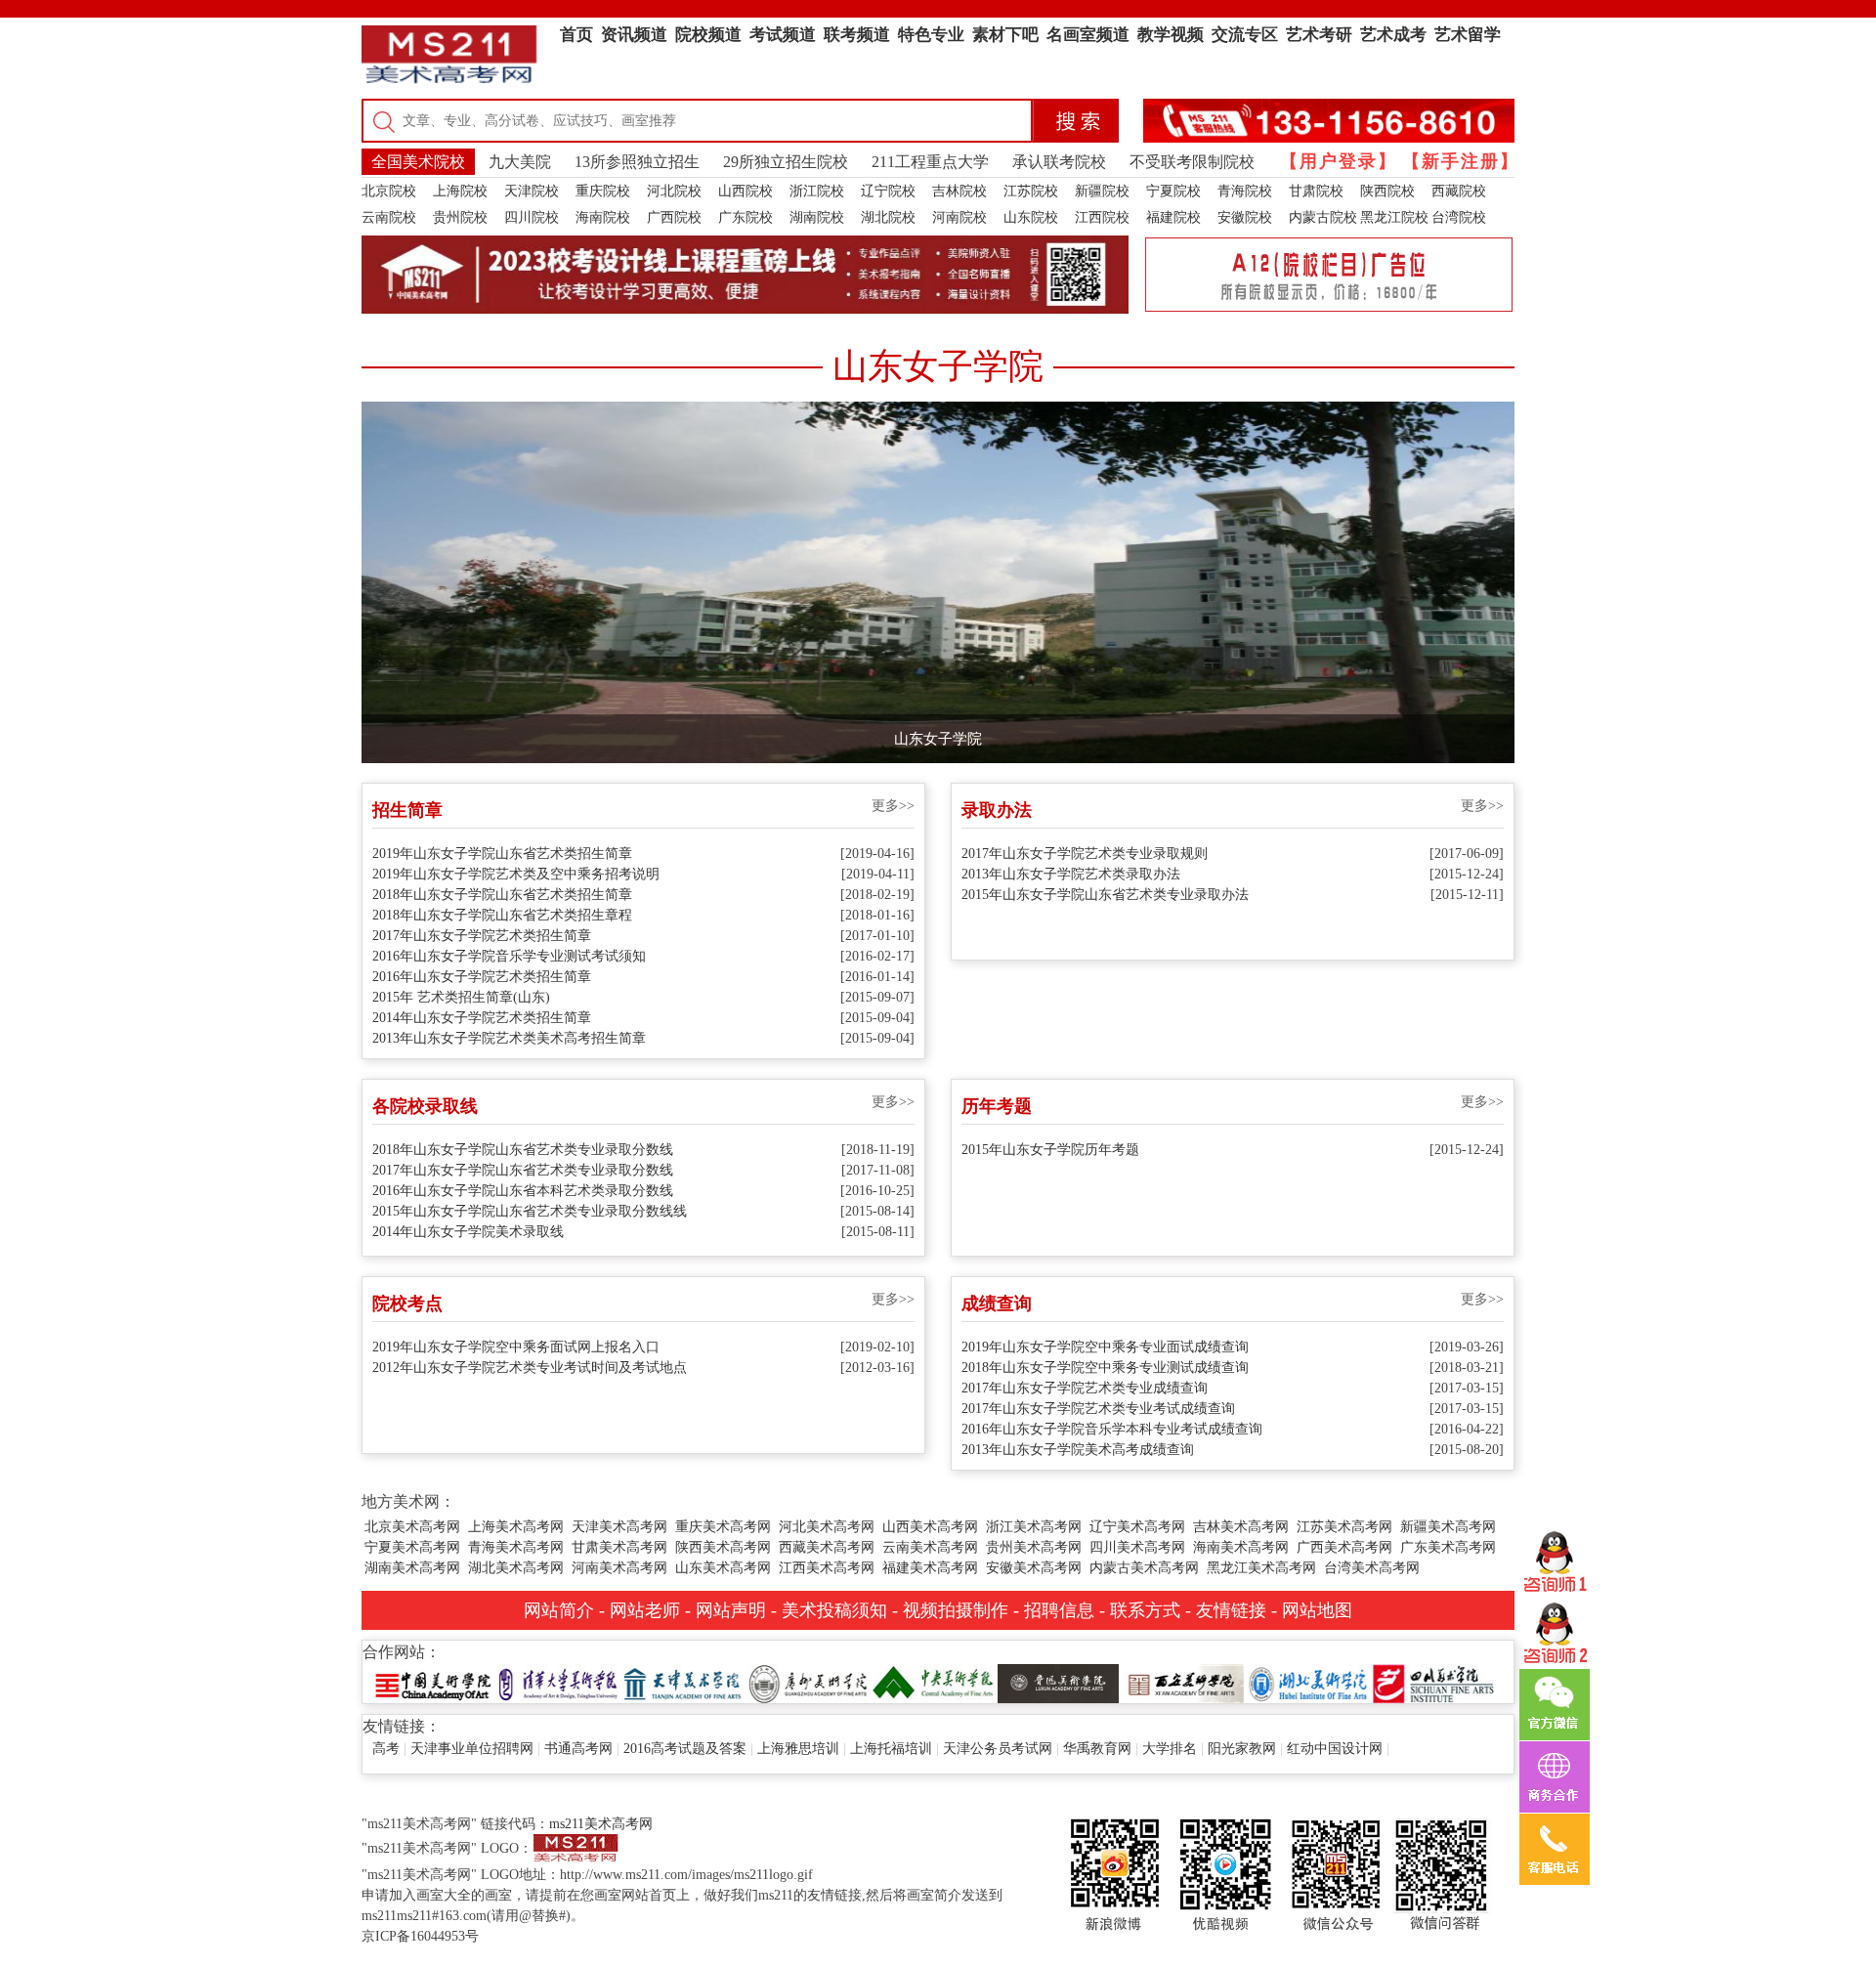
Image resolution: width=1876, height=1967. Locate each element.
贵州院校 (460, 217)
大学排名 (1170, 1749)
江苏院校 (1031, 191)
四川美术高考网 (1137, 1547)
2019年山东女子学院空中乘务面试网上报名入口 (516, 1347)
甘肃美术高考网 (619, 1547)
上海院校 (460, 191)
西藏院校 (1459, 191)
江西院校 (1102, 217)
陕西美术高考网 (723, 1547)
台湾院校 (1459, 217)
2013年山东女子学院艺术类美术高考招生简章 (509, 1038)
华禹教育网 (1097, 1749)
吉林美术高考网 (1241, 1527)
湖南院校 (817, 217)
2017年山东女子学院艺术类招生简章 (482, 936)
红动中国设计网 (1335, 1749)
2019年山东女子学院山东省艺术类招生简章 (502, 854)
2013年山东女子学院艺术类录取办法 (1071, 874)
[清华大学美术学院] (558, 1682)
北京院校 (389, 191)
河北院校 (674, 191)
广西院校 (674, 217)
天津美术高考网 (619, 1527)
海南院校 (603, 217)
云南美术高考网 (930, 1547)
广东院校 (746, 217)
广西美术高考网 (1344, 1547)
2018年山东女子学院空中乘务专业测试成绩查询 (1105, 1368)
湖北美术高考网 (516, 1568)
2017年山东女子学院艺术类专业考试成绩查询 (1098, 1409)
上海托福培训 (891, 1749)
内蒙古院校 (1323, 217)
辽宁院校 (888, 191)
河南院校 (959, 217)
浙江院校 (817, 191)
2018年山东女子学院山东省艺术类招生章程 (502, 915)
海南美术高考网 (1241, 1547)
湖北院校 (888, 217)
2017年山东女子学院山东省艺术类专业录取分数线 (523, 1170)
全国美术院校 (418, 162)
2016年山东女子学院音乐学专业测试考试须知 (509, 956)
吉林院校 (959, 191)
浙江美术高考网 (1034, 1527)
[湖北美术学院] (1308, 1682)
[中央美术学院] (933, 1682)
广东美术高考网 (1448, 1547)
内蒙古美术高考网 (1144, 1568)
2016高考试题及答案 (685, 1749)
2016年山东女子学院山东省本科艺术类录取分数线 (523, 1191)
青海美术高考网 (516, 1547)
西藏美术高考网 (827, 1547)
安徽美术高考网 (1034, 1568)
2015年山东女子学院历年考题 (1050, 1150)
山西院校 (746, 191)
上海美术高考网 (516, 1527)
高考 (386, 1749)
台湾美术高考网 (1372, 1568)
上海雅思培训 (798, 1749)
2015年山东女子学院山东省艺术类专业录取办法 (1105, 895)
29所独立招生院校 (786, 162)
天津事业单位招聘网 (472, 1749)
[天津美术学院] (683, 1682)
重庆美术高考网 (723, 1527)
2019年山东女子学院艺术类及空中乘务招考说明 (516, 874)
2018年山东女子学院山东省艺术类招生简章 (502, 895)
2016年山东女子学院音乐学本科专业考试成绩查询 (1112, 1429)
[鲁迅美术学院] (1058, 1682)
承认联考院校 (1059, 162)
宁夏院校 (1173, 191)
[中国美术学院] (433, 1682)
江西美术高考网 (827, 1568)
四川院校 (532, 217)
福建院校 (1173, 217)
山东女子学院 (938, 739)
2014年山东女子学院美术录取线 (468, 1232)
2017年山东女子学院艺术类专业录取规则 (1085, 854)
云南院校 (389, 217)
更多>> (893, 806)
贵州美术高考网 (1034, 1547)
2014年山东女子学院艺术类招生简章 (482, 1018)
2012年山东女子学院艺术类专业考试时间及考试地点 (530, 1368)
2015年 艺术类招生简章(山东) (461, 997)
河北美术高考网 (827, 1527)
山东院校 (1031, 217)
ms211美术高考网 (601, 1824)
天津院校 (532, 191)
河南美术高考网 (619, 1568)
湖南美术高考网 (412, 1568)
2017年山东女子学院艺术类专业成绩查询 (1085, 1388)
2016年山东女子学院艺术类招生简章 (482, 977)
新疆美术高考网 (1448, 1527)
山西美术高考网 (930, 1527)
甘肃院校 (1316, 191)
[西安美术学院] (1183, 1682)
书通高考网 (578, 1749)
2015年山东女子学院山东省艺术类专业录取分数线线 (530, 1211)
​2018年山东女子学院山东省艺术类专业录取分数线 (523, 1150)
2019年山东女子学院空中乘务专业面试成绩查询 (1105, 1347)
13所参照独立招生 (637, 162)
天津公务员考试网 (998, 1749)
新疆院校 (1102, 191)
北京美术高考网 (412, 1527)
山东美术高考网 (723, 1568)
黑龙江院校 (1394, 217)
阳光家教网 (1242, 1749)
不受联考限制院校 (1192, 162)
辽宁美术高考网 (1137, 1527)
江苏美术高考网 (1344, 1527)
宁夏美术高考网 (412, 1547)
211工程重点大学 (930, 162)
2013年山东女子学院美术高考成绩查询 (1078, 1450)
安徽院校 (1245, 217)
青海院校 (1245, 191)
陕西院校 (1387, 191)
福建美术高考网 (930, 1568)
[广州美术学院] (808, 1682)
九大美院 (520, 162)
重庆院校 (603, 191)
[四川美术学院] (1433, 1682)
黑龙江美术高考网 (1261, 1568)
